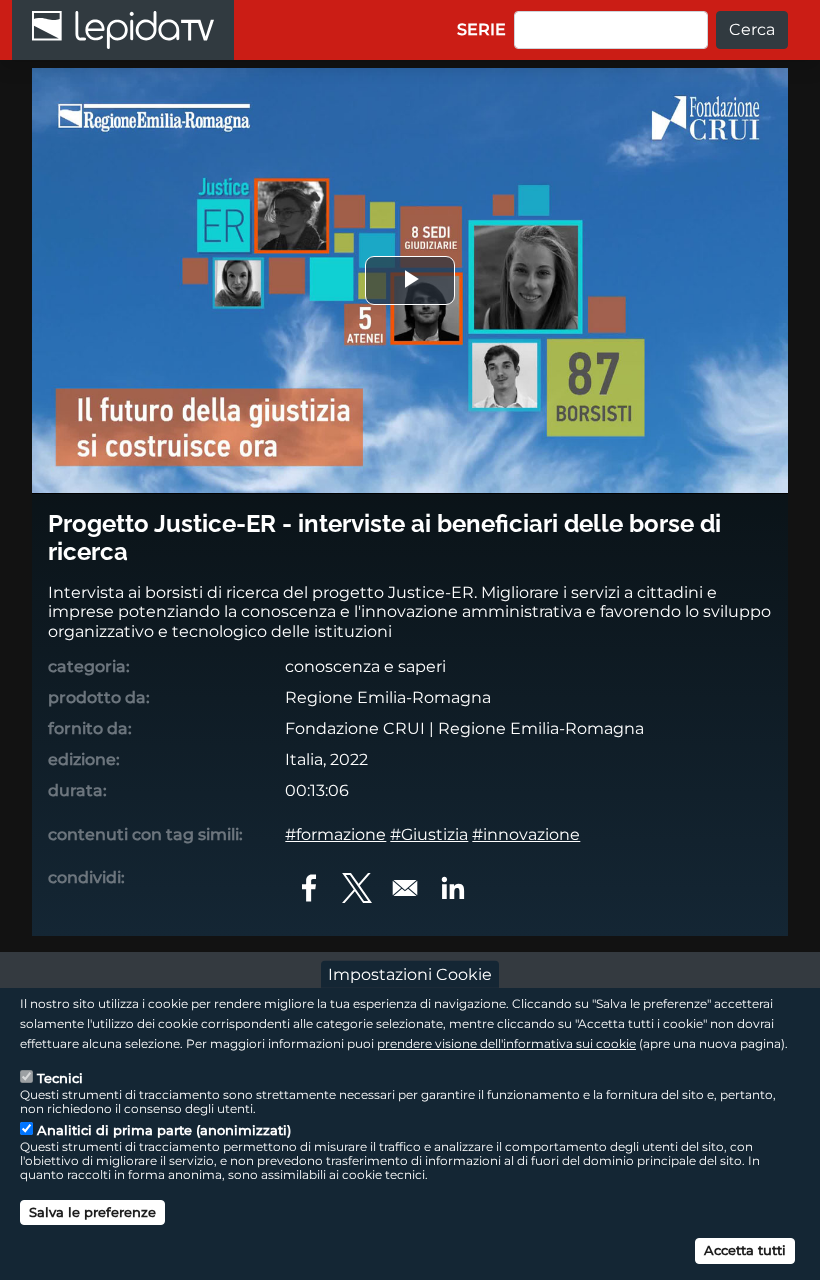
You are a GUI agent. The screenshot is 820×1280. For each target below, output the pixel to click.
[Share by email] (405, 888)
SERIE (481, 29)
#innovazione (526, 834)
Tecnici (60, 1078)
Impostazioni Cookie (410, 974)
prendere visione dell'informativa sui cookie (506, 1043)
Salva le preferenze (92, 1212)
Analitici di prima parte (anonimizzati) (164, 1130)
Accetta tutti (745, 1250)
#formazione (335, 834)
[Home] (123, 30)
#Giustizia (429, 834)
